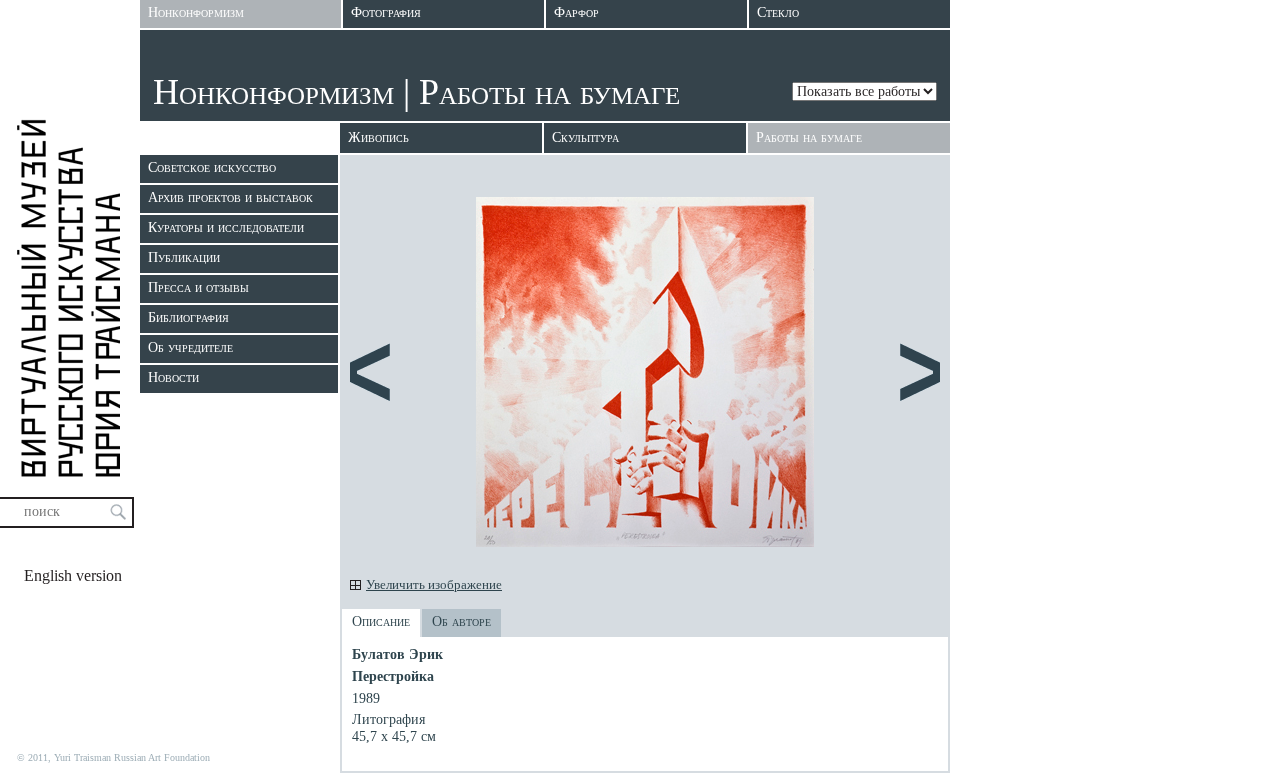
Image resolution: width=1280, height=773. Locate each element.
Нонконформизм (273, 92)
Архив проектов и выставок (230, 197)
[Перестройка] (645, 542)
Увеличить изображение (434, 584)
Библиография (188, 317)
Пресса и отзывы (198, 287)
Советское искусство (212, 167)
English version (73, 575)
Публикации (184, 257)
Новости (173, 377)
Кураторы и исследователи (226, 227)
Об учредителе (190, 347)
